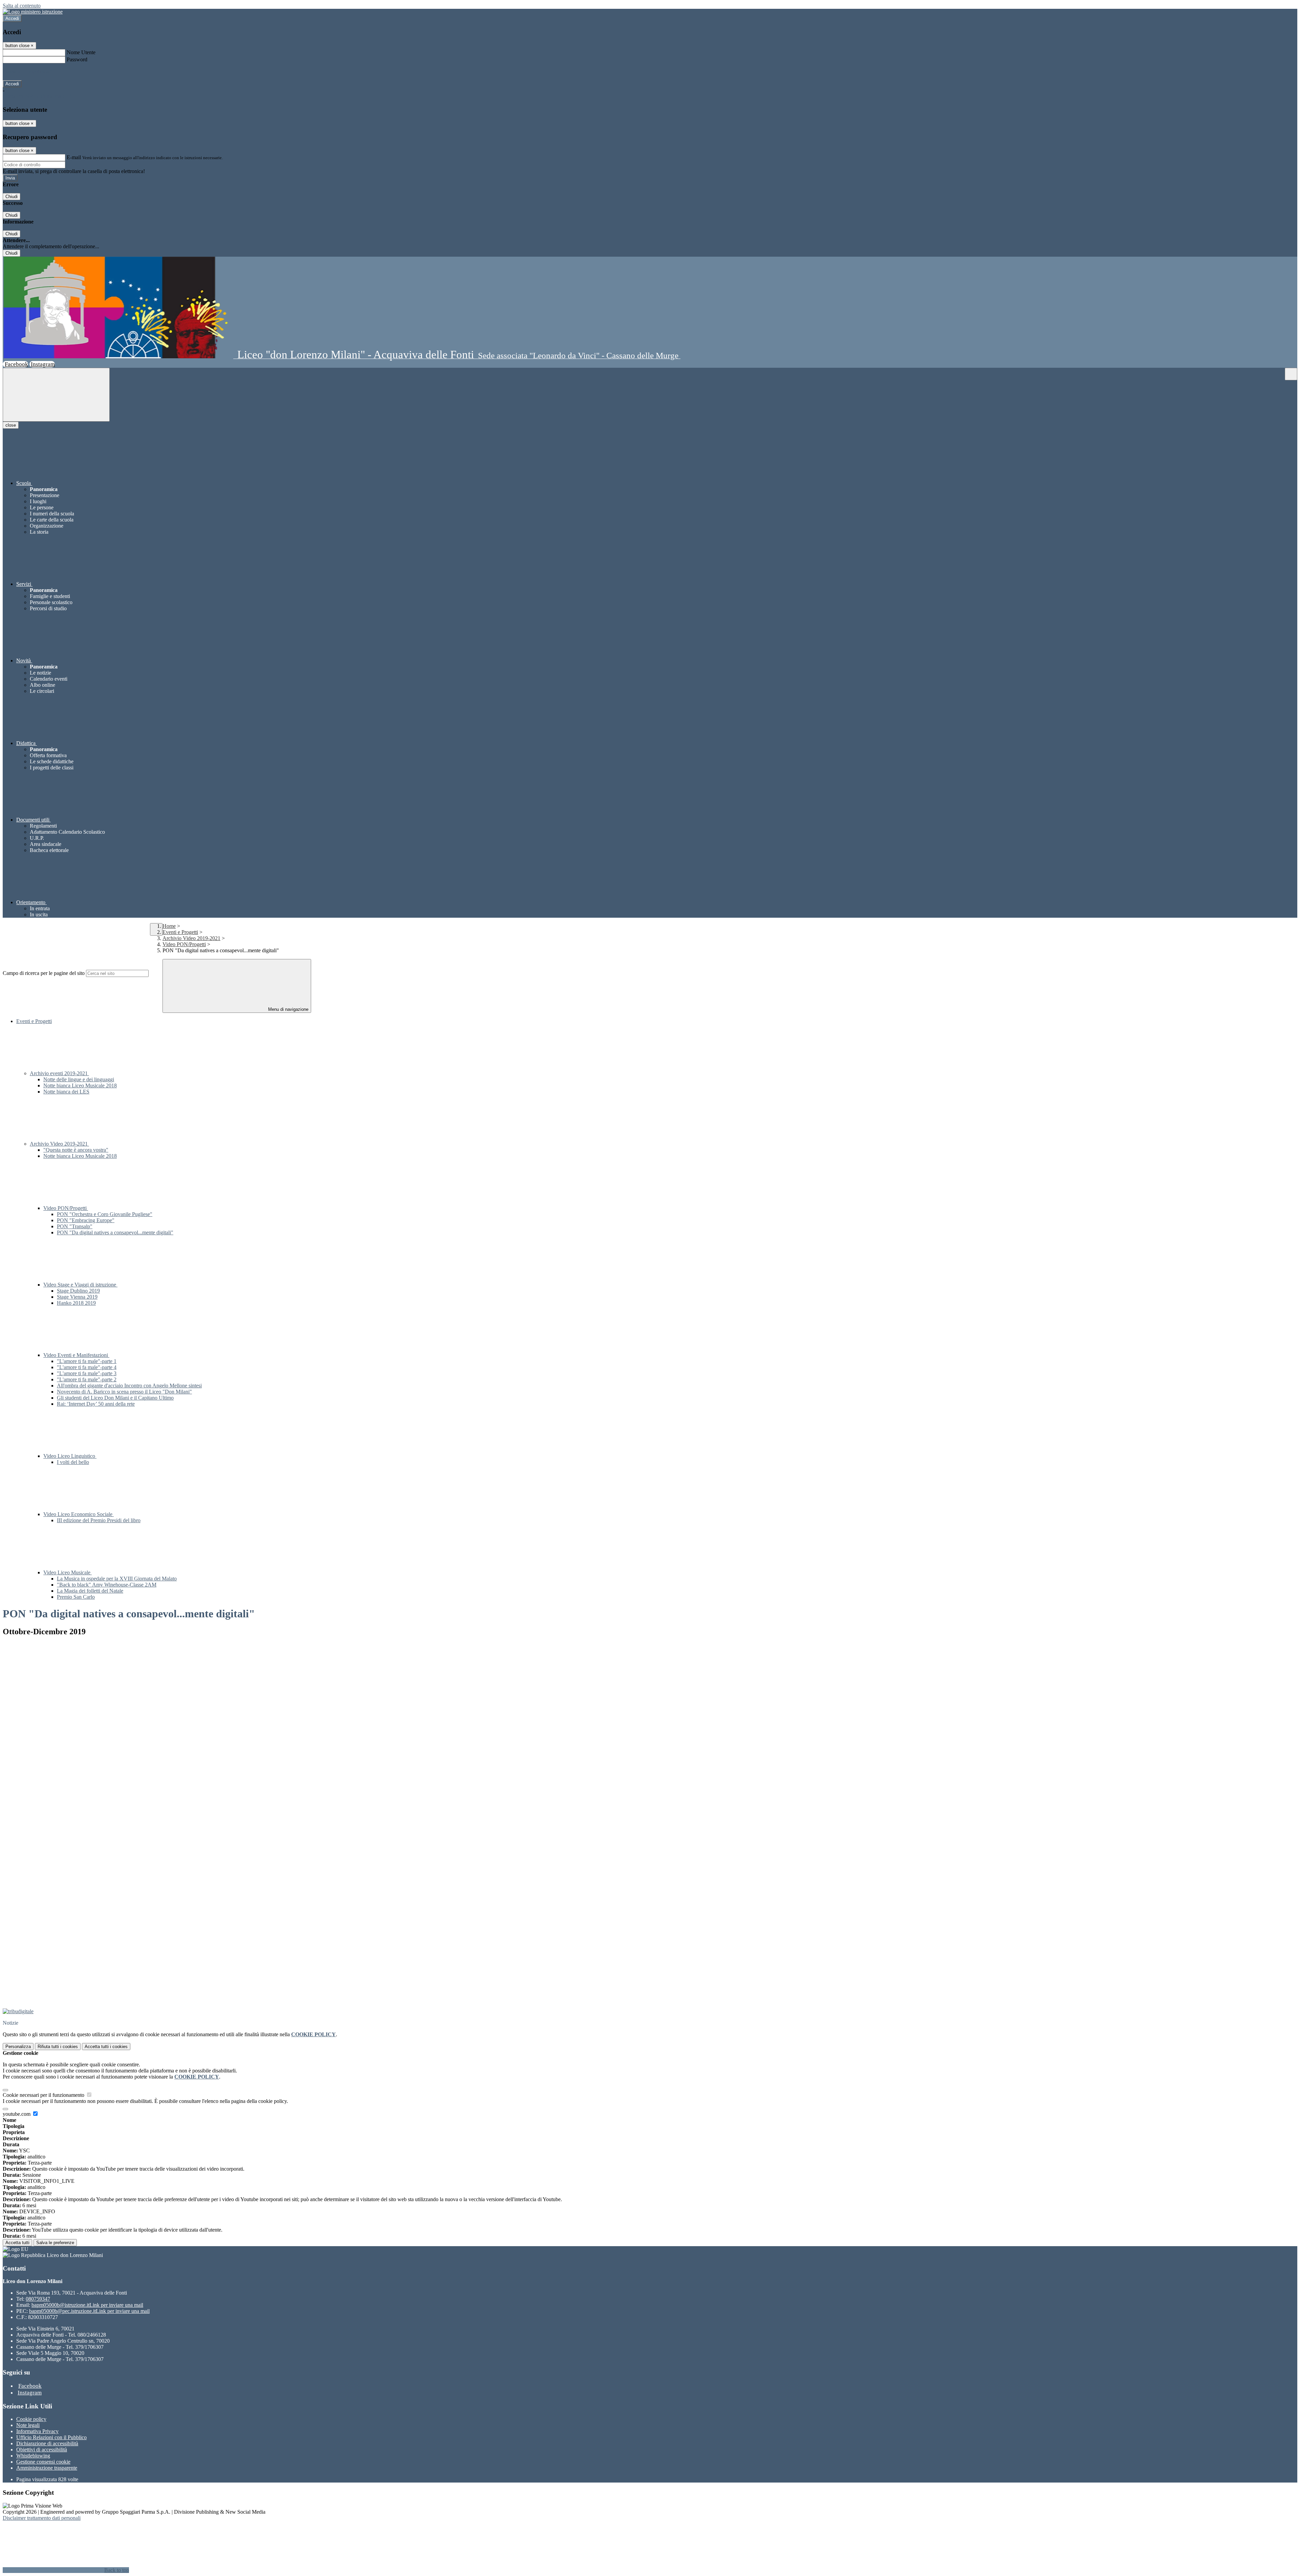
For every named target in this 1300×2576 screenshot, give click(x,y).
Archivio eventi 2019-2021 (59, 1073)
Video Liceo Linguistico (70, 1456)
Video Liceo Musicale (68, 1572)
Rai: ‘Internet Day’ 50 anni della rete (96, 1404)
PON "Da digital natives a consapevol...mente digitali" (115, 1232)
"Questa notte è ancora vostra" (76, 1150)
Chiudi (12, 197)
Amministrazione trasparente (47, 2468)
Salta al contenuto (22, 6)
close (11, 425)
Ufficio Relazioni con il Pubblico (51, 2437)
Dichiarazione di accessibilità (47, 2443)
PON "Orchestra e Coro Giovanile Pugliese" (105, 1214)
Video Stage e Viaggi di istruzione (80, 1285)
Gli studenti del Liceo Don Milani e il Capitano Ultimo (115, 1398)
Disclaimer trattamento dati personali (42, 2518)
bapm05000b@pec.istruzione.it (89, 2311)
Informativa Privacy (37, 2431)
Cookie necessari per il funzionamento (44, 2095)
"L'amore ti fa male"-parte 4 (87, 1367)
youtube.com (17, 2114)
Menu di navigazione (288, 1009)
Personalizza (18, 2047)
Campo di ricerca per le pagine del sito (44, 973)
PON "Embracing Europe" (86, 1220)
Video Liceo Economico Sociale (79, 1514)
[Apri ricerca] (1291, 374)
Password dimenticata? (27, 72)
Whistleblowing (33, 2456)
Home (169, 926)
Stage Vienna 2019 (77, 1297)
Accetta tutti (106, 2047)
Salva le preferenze (55, 2243)
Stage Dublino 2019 (78, 1291)
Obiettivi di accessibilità (42, 2450)
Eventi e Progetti (180, 932)
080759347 (38, 2299)
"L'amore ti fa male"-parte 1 (87, 1361)
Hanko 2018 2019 (76, 1303)
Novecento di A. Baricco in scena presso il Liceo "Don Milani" (124, 1392)
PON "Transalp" (75, 1226)
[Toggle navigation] (56, 395)
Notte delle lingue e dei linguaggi (79, 1079)
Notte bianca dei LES (66, 1092)
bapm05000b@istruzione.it (87, 2305)
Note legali (28, 2425)
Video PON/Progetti (184, 944)
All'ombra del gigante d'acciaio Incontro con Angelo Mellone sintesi (129, 1386)
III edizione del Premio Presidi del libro (99, 1520)
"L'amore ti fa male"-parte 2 (87, 1379)
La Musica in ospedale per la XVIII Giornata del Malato (117, 1579)
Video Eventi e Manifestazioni (76, 1355)
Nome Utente (81, 52)
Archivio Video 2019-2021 (191, 938)
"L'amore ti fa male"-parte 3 (87, 1373)
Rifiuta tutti (58, 2047)
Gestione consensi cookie (43, 2462)
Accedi (12, 18)
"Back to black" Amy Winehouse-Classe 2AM (107, 1585)
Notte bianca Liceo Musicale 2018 (80, 1085)
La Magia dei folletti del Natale (90, 1591)
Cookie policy (31, 2419)
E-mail (74, 157)
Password (77, 59)
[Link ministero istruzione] (33, 12)
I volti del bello (73, 1462)
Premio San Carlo (76, 1597)
